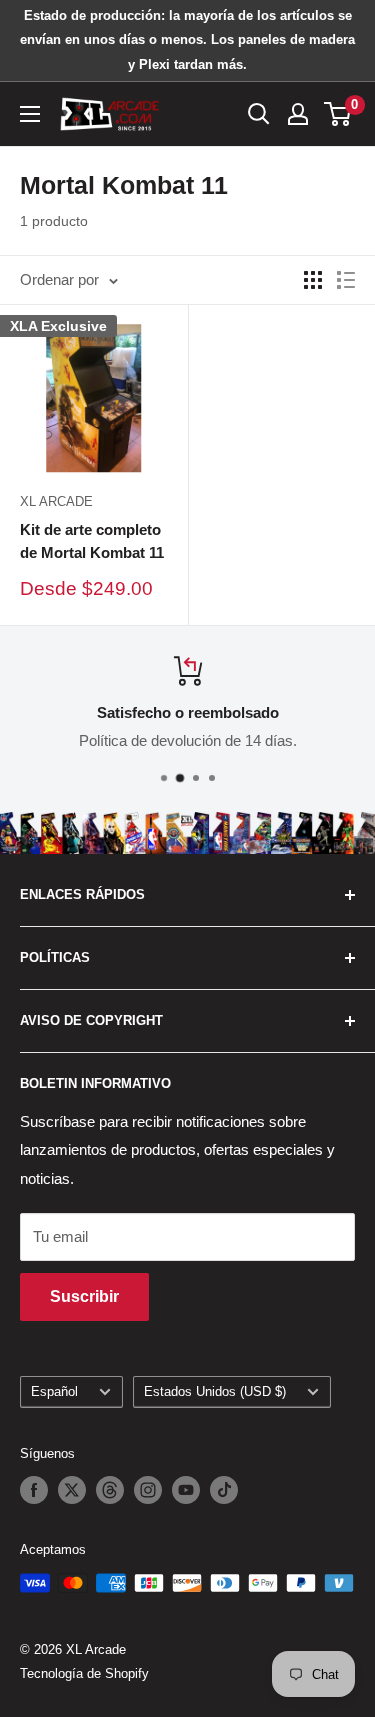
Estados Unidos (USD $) (215, 1391)
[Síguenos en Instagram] (148, 1490)
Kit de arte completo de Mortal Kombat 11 (92, 541)
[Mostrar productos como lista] (346, 280)
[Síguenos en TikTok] (224, 1490)
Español (54, 1391)
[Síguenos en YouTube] (186, 1490)
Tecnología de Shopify (84, 1673)
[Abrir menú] (30, 114)
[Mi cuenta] (298, 114)
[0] (338, 114)
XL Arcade (56, 501)
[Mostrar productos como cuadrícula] (313, 280)
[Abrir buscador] (259, 114)
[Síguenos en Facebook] (34, 1490)
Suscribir (84, 1296)
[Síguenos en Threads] (110, 1490)
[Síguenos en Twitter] (72, 1490)
